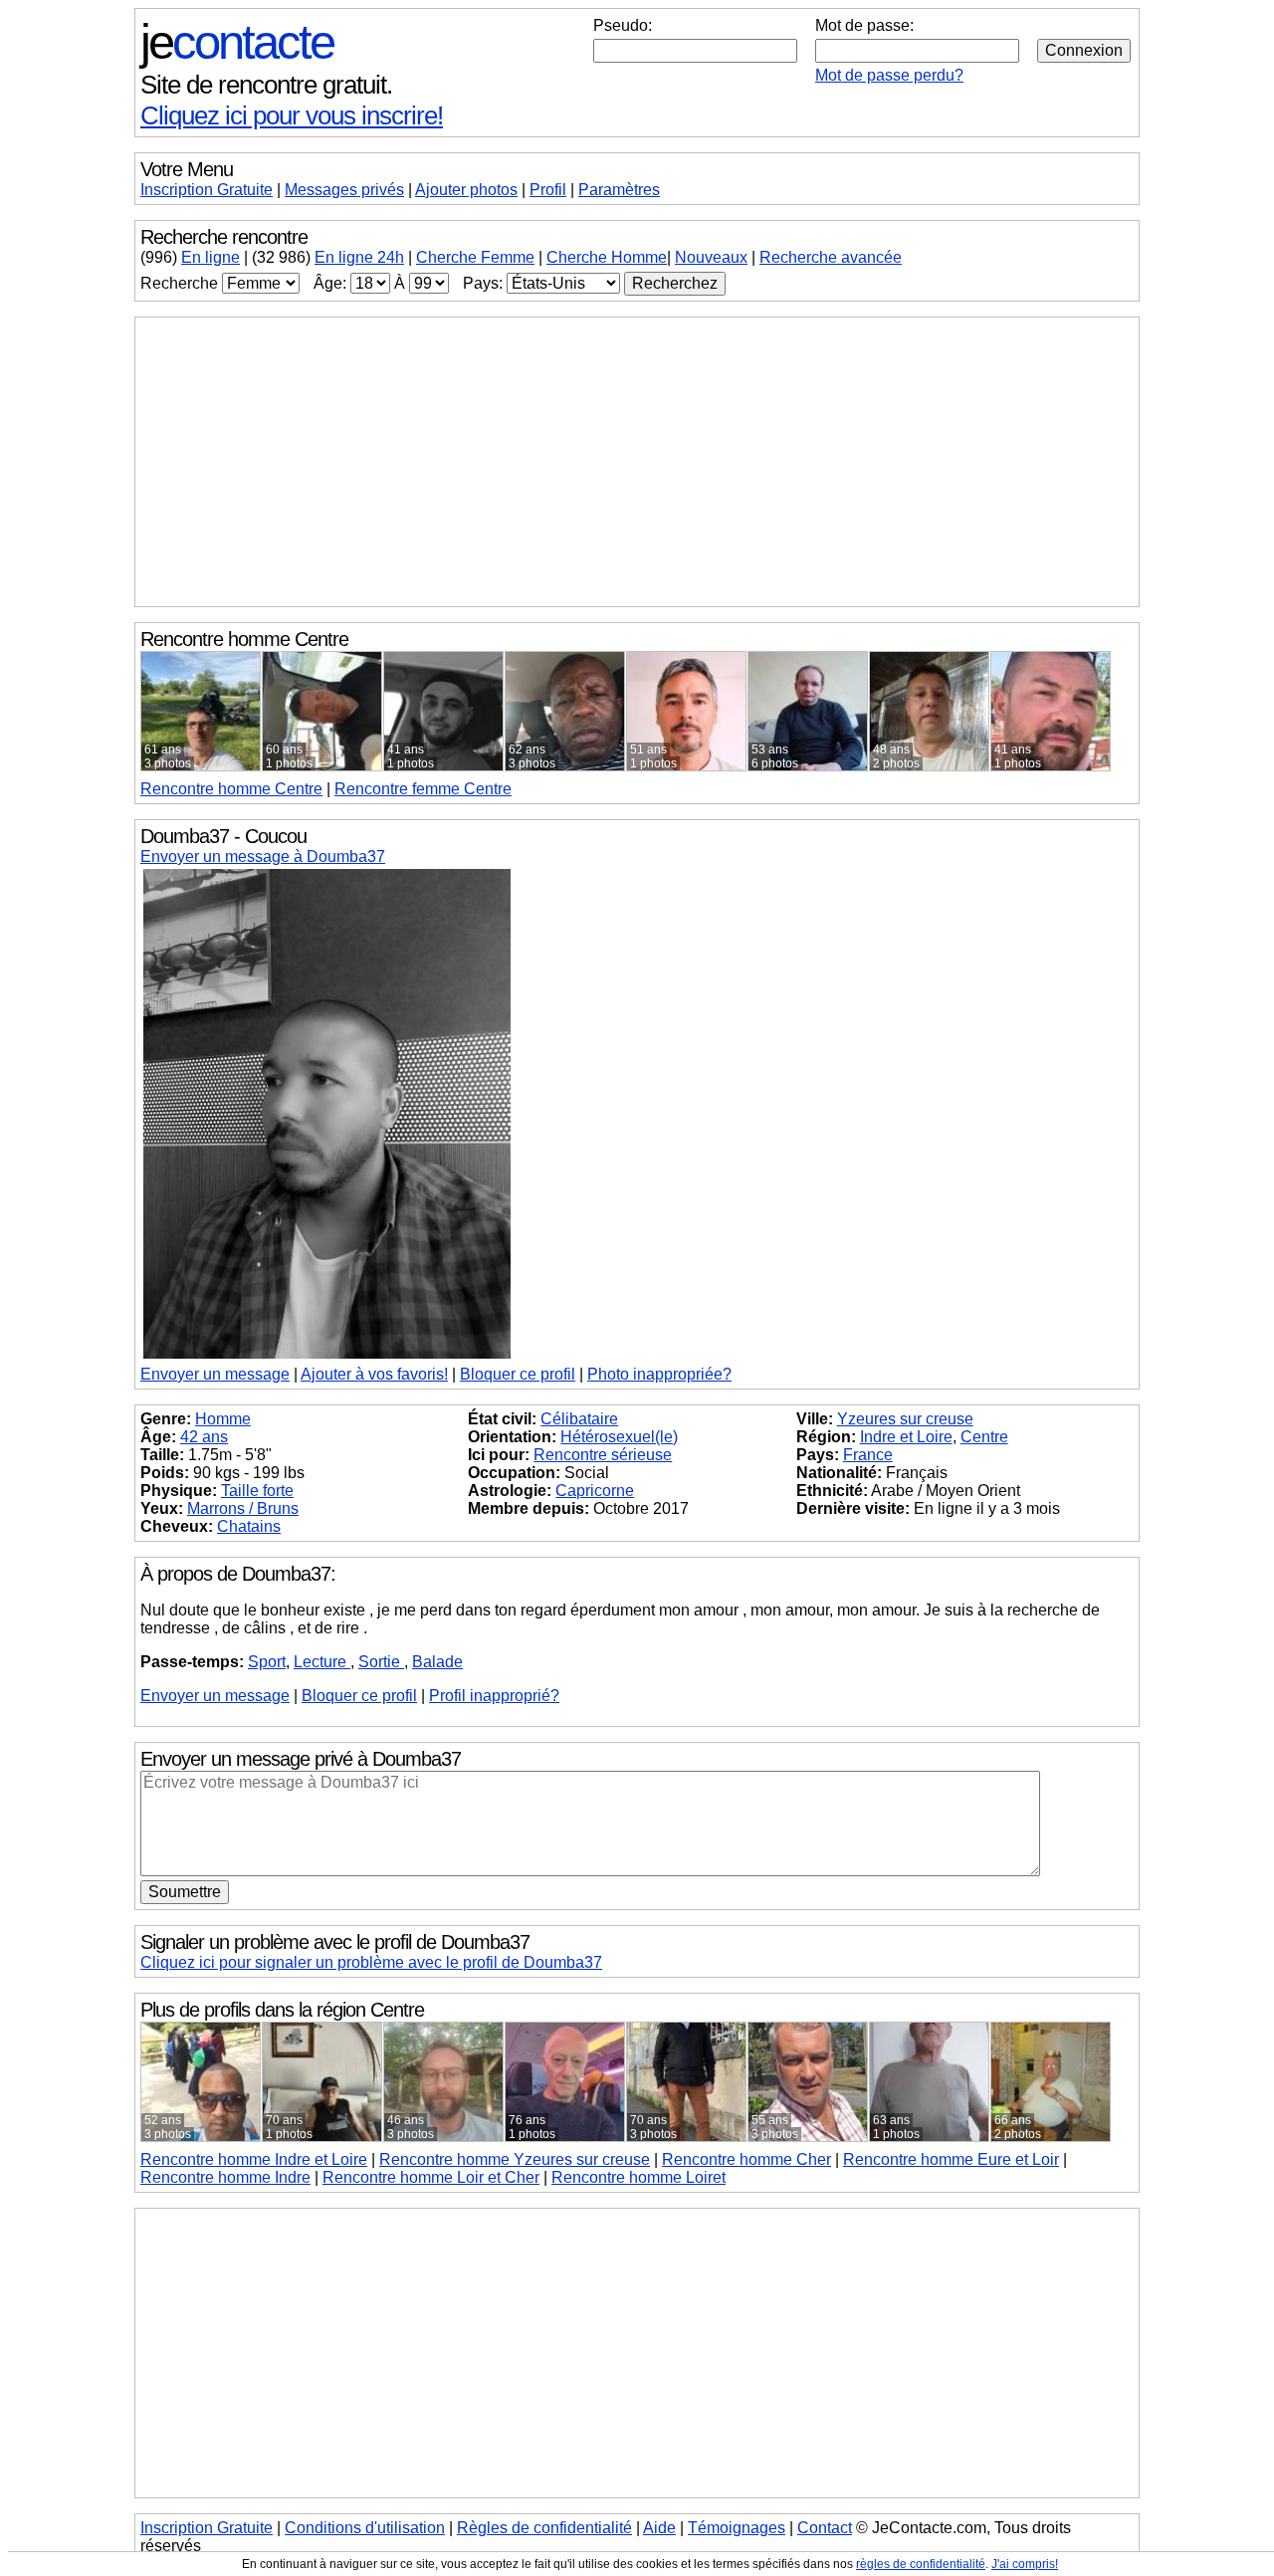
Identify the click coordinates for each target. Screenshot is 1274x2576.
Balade (437, 1662)
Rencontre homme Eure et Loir (951, 2159)
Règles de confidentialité (544, 2528)
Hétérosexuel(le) (619, 1437)
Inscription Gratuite (207, 190)
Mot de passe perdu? (889, 75)
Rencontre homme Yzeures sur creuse (515, 2159)
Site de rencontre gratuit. (266, 85)
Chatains (249, 1526)
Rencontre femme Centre (423, 789)
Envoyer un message (215, 1374)
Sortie (381, 1662)
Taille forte (257, 1491)
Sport (267, 1662)
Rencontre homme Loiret (638, 2177)
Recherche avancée (831, 257)
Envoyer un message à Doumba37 (263, 857)
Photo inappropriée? (659, 1374)
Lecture (322, 1662)
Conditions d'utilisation (365, 2528)
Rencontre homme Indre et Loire (254, 2159)
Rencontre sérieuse (603, 1455)
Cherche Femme (475, 257)
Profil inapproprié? (494, 1696)
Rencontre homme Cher (746, 2159)
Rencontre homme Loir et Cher (431, 2177)
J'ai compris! (1025, 2564)
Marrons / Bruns (243, 1508)
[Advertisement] (637, 462)
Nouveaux (711, 257)
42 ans (204, 1437)
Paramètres (619, 190)
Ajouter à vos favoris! (374, 1374)
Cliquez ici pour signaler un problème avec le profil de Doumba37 (371, 1962)
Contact (825, 2528)
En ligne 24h (359, 257)
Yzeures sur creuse (905, 1419)
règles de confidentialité (921, 2564)
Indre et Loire (906, 1437)
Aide (659, 2528)
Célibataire (579, 1419)
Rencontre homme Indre (225, 2177)
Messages (344, 190)
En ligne (211, 257)
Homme (223, 1419)
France (868, 1455)
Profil (548, 190)
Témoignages (737, 2528)
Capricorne (595, 1491)
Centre (231, 789)
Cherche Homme (607, 257)
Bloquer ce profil (518, 1374)
